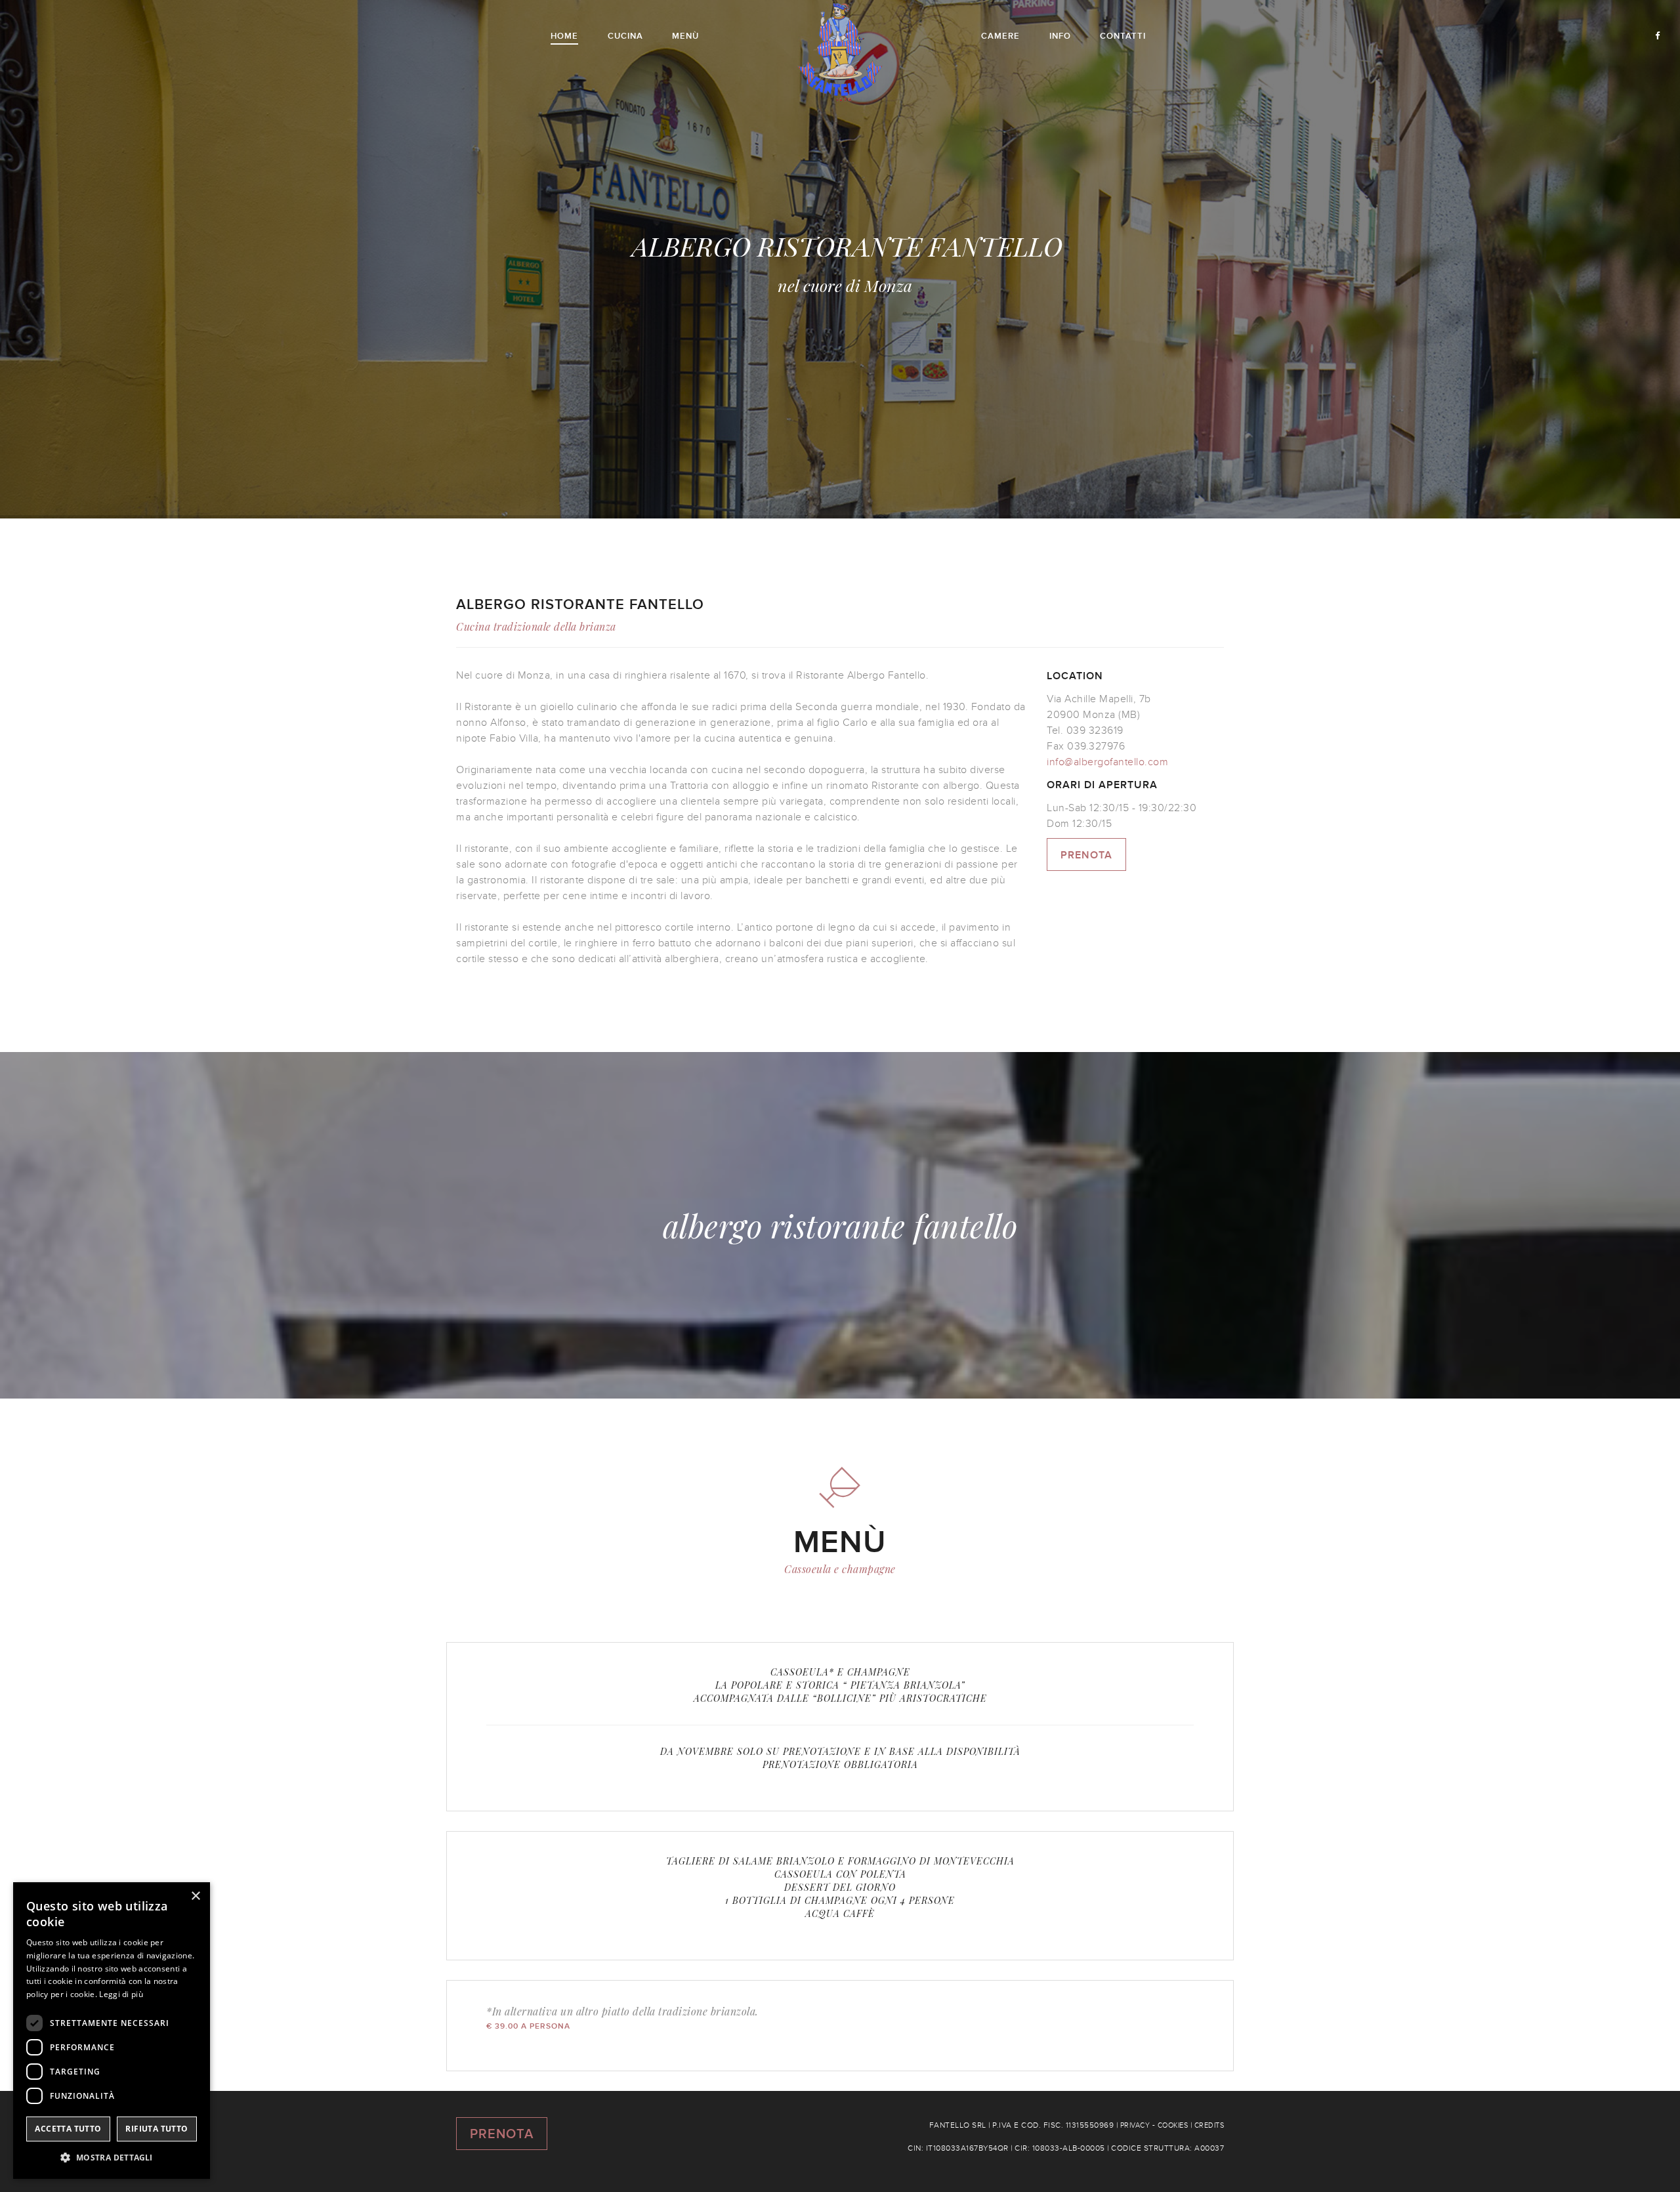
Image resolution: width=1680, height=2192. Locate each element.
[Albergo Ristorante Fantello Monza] (840, 50)
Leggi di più (121, 1994)
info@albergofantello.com (1107, 762)
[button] (112, 2158)
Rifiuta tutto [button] (157, 2129)
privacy (1135, 2125)
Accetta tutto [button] (68, 2129)
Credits (1209, 2125)
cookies (1173, 2125)
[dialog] (112, 2031)
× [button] (195, 1896)
